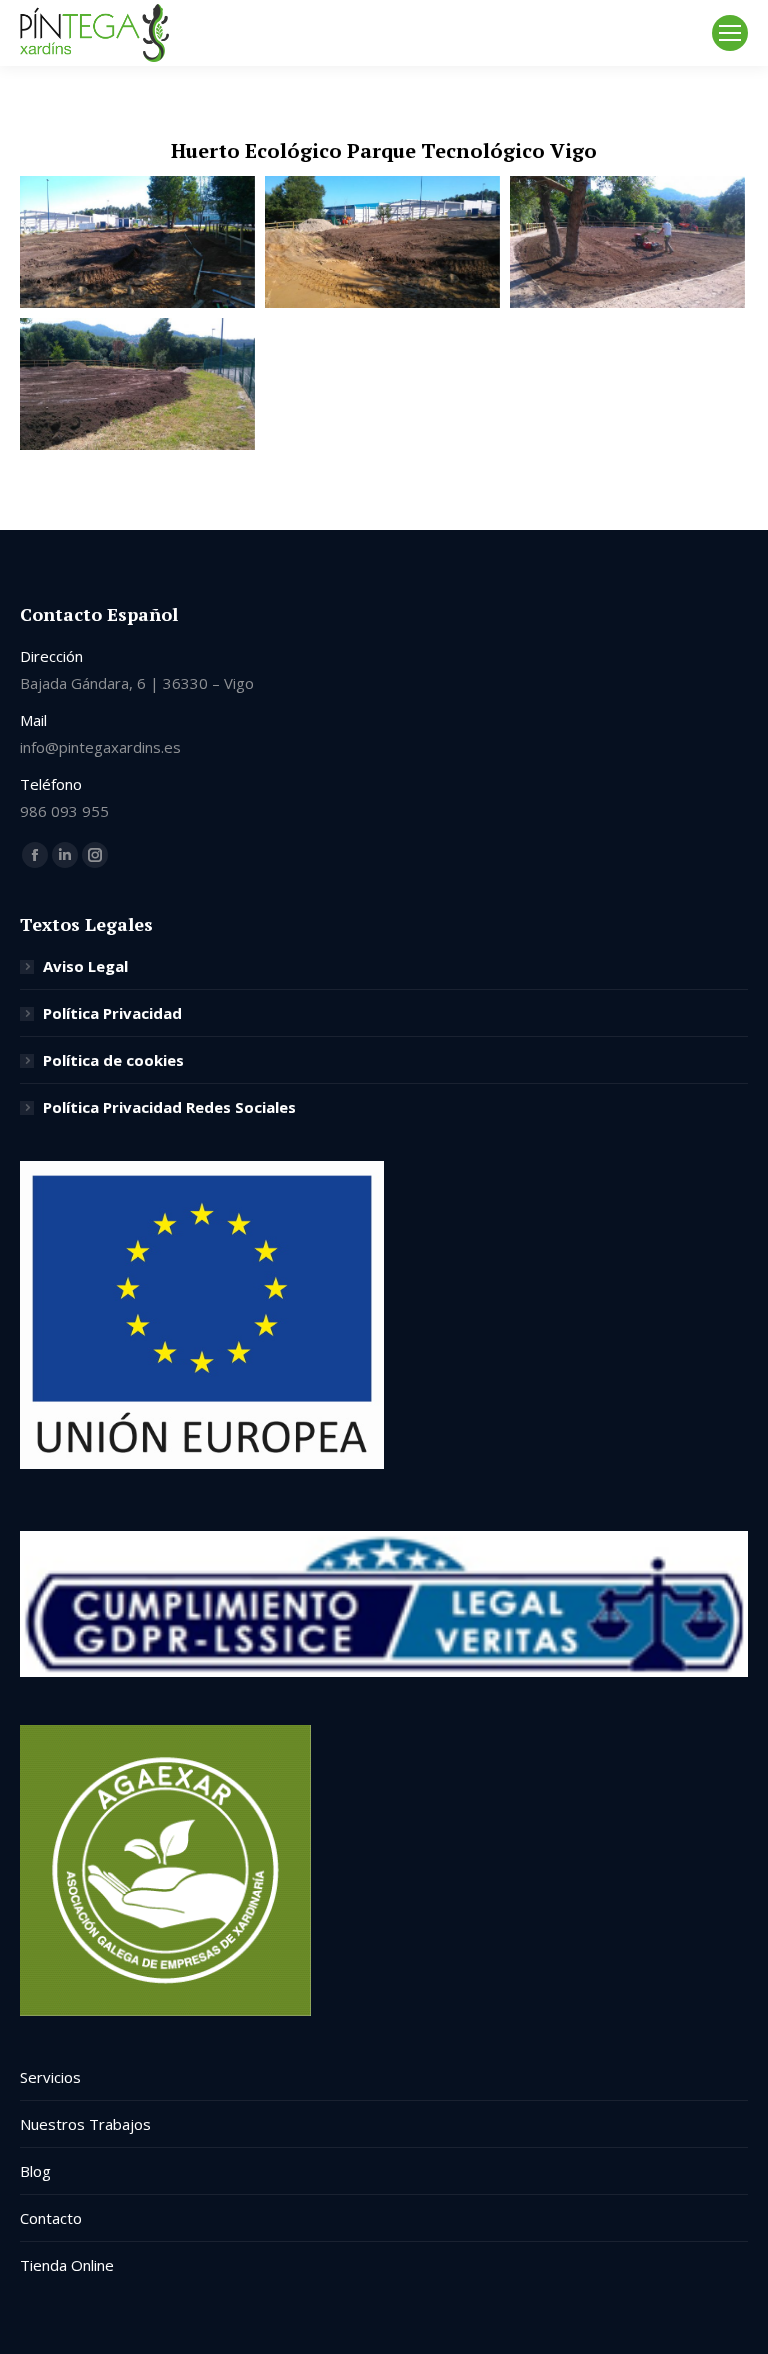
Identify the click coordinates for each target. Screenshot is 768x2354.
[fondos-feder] (202, 1463)
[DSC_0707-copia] (382, 242)
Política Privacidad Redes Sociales (169, 1107)
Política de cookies (113, 1060)
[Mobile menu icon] (730, 33)
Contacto (51, 2218)
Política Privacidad (112, 1013)
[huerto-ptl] (627, 242)
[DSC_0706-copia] (137, 242)
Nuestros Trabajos (85, 2124)
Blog (35, 2171)
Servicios (50, 2077)
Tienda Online (67, 2265)
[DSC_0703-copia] (137, 384)
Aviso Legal (85, 966)
